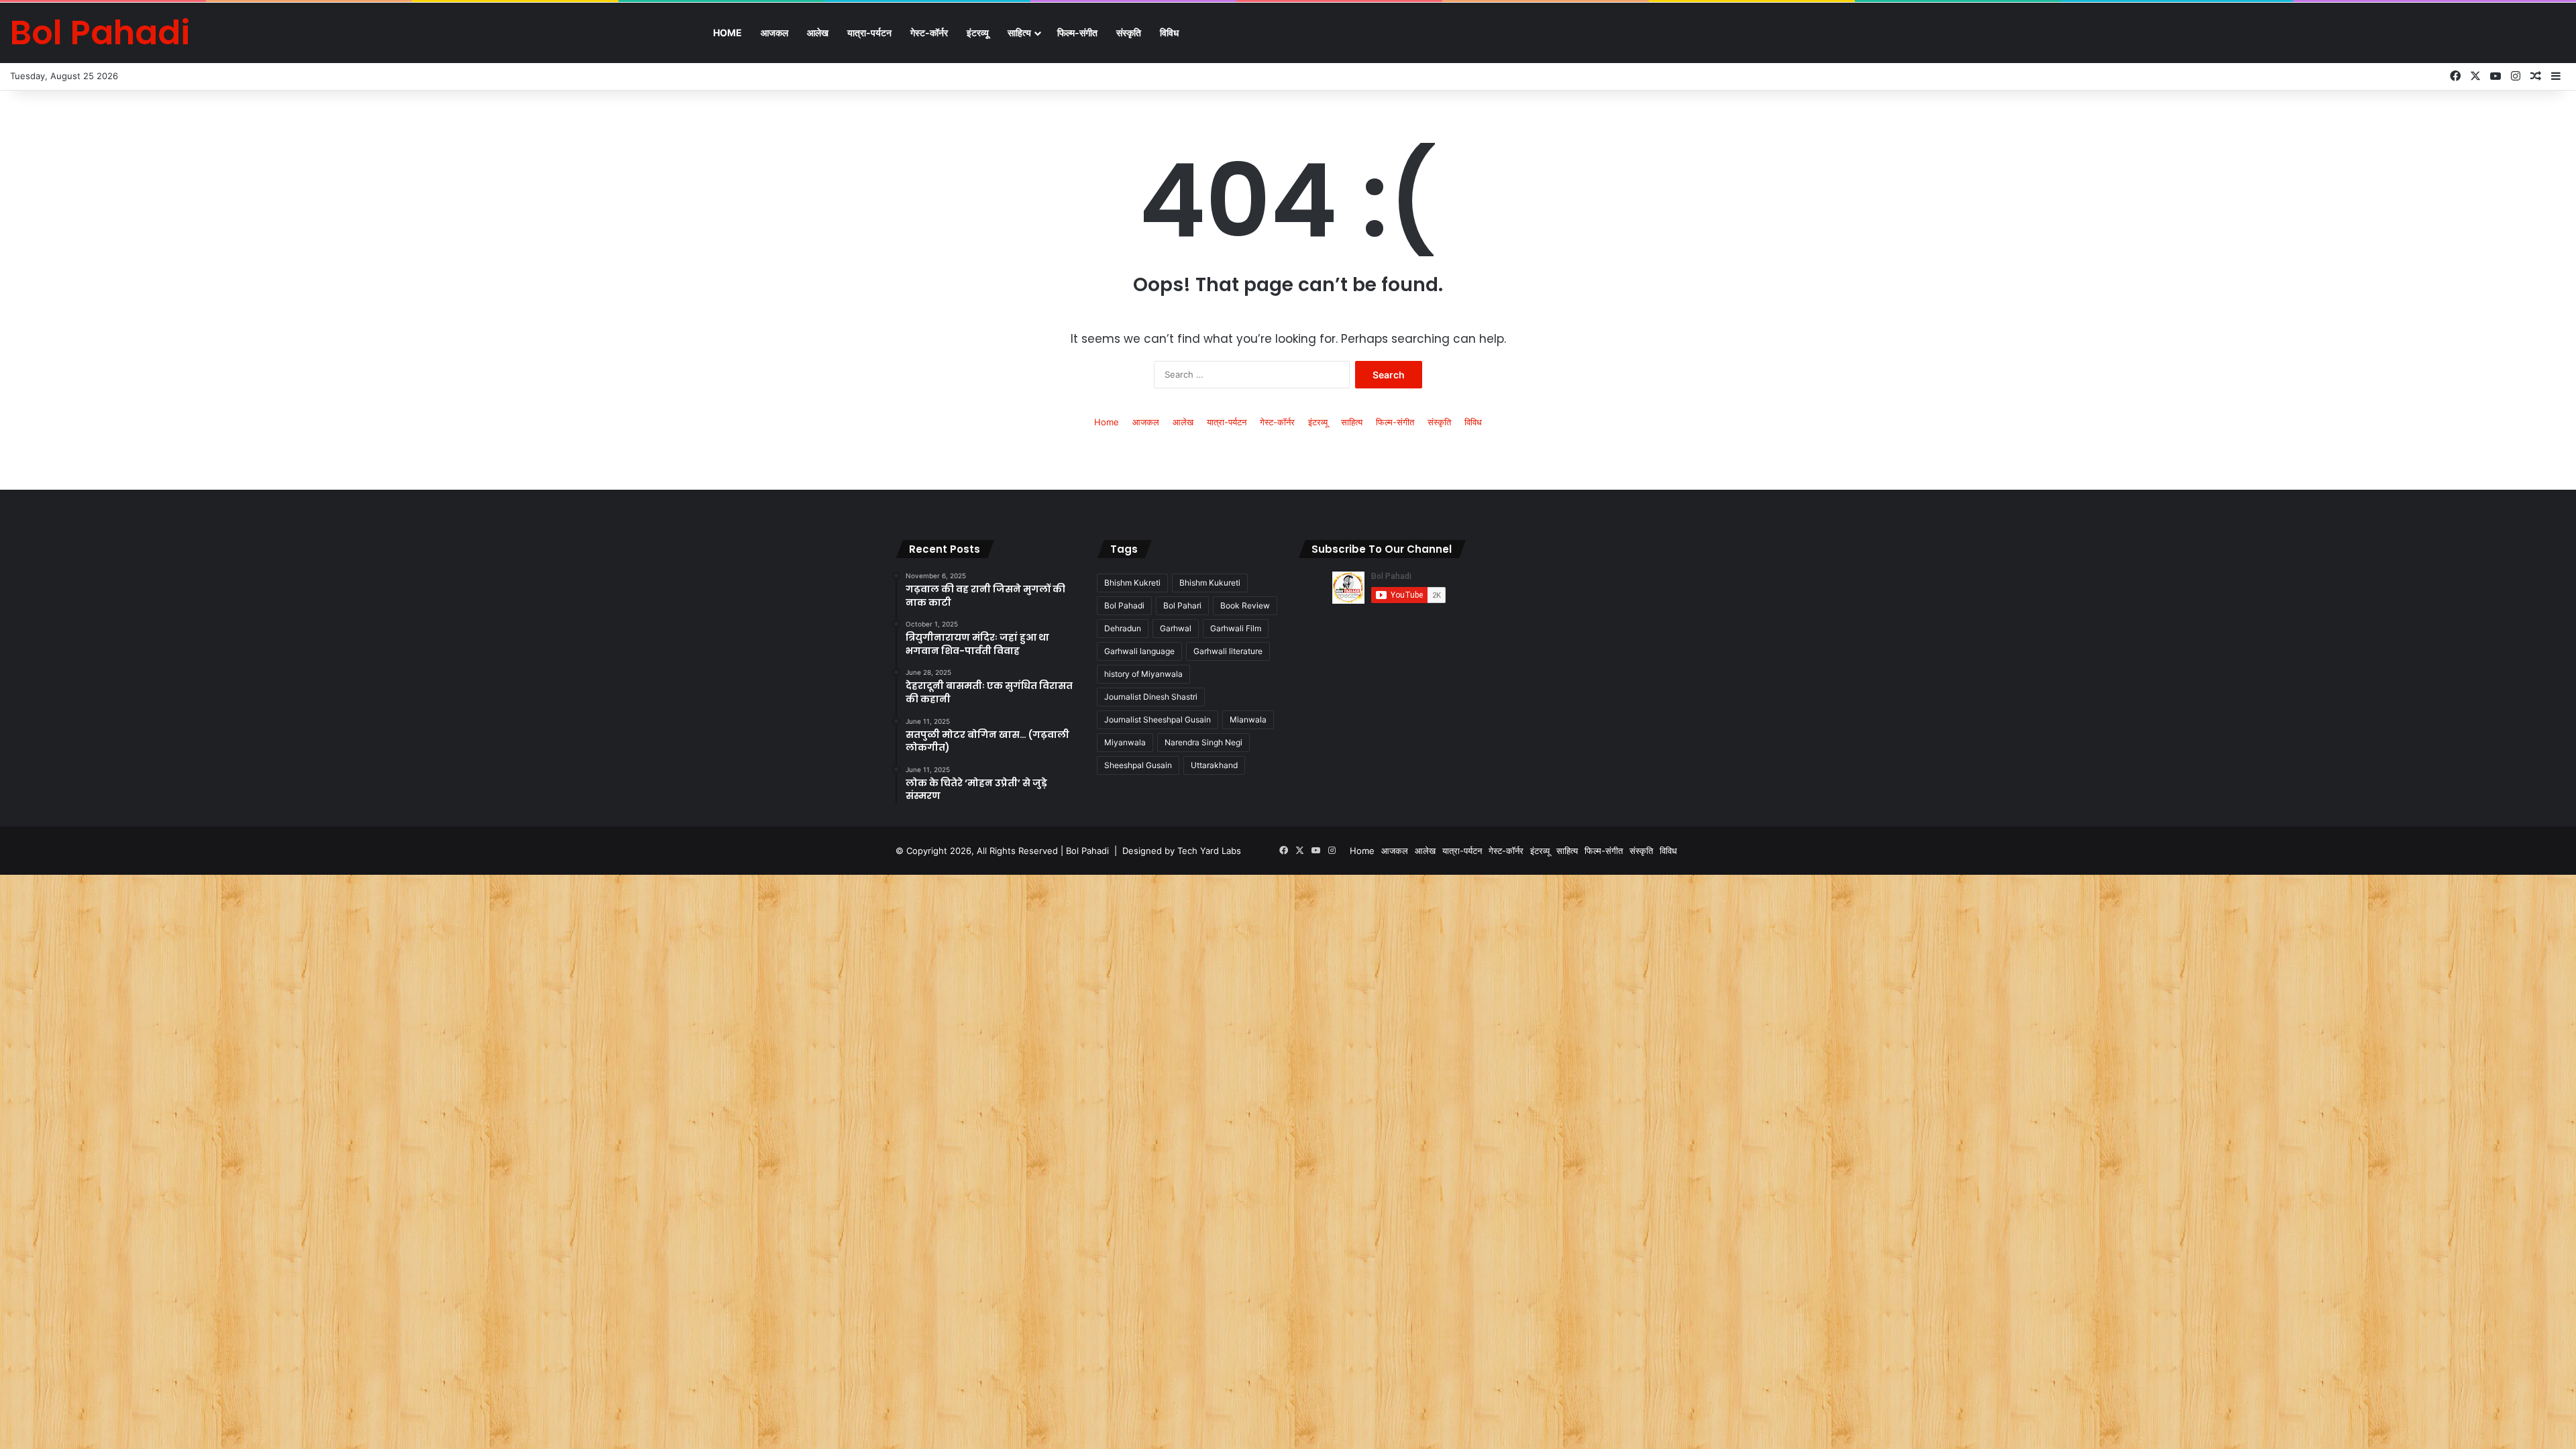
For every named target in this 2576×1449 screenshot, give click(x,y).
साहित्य (1019, 33)
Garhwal (1176, 628)
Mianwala (1248, 719)
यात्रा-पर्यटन (869, 33)
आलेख (818, 33)
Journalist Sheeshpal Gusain (1158, 719)
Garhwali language (1139, 651)
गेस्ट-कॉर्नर (929, 33)
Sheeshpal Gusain (1138, 765)
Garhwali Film (1236, 628)
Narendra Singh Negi (1203, 742)
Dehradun (1123, 628)
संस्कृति (1129, 33)
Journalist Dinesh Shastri (1151, 697)
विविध (1169, 33)
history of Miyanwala (1143, 674)
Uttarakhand (1214, 765)
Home (728, 33)
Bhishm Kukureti (1210, 583)
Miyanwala (1125, 742)
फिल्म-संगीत (1077, 33)
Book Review (1245, 605)
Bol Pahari (1182, 605)
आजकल (774, 33)
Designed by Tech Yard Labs (1182, 851)
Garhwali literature (1228, 651)
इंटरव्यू (978, 33)
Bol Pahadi (1124, 605)
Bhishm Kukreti (1132, 583)
